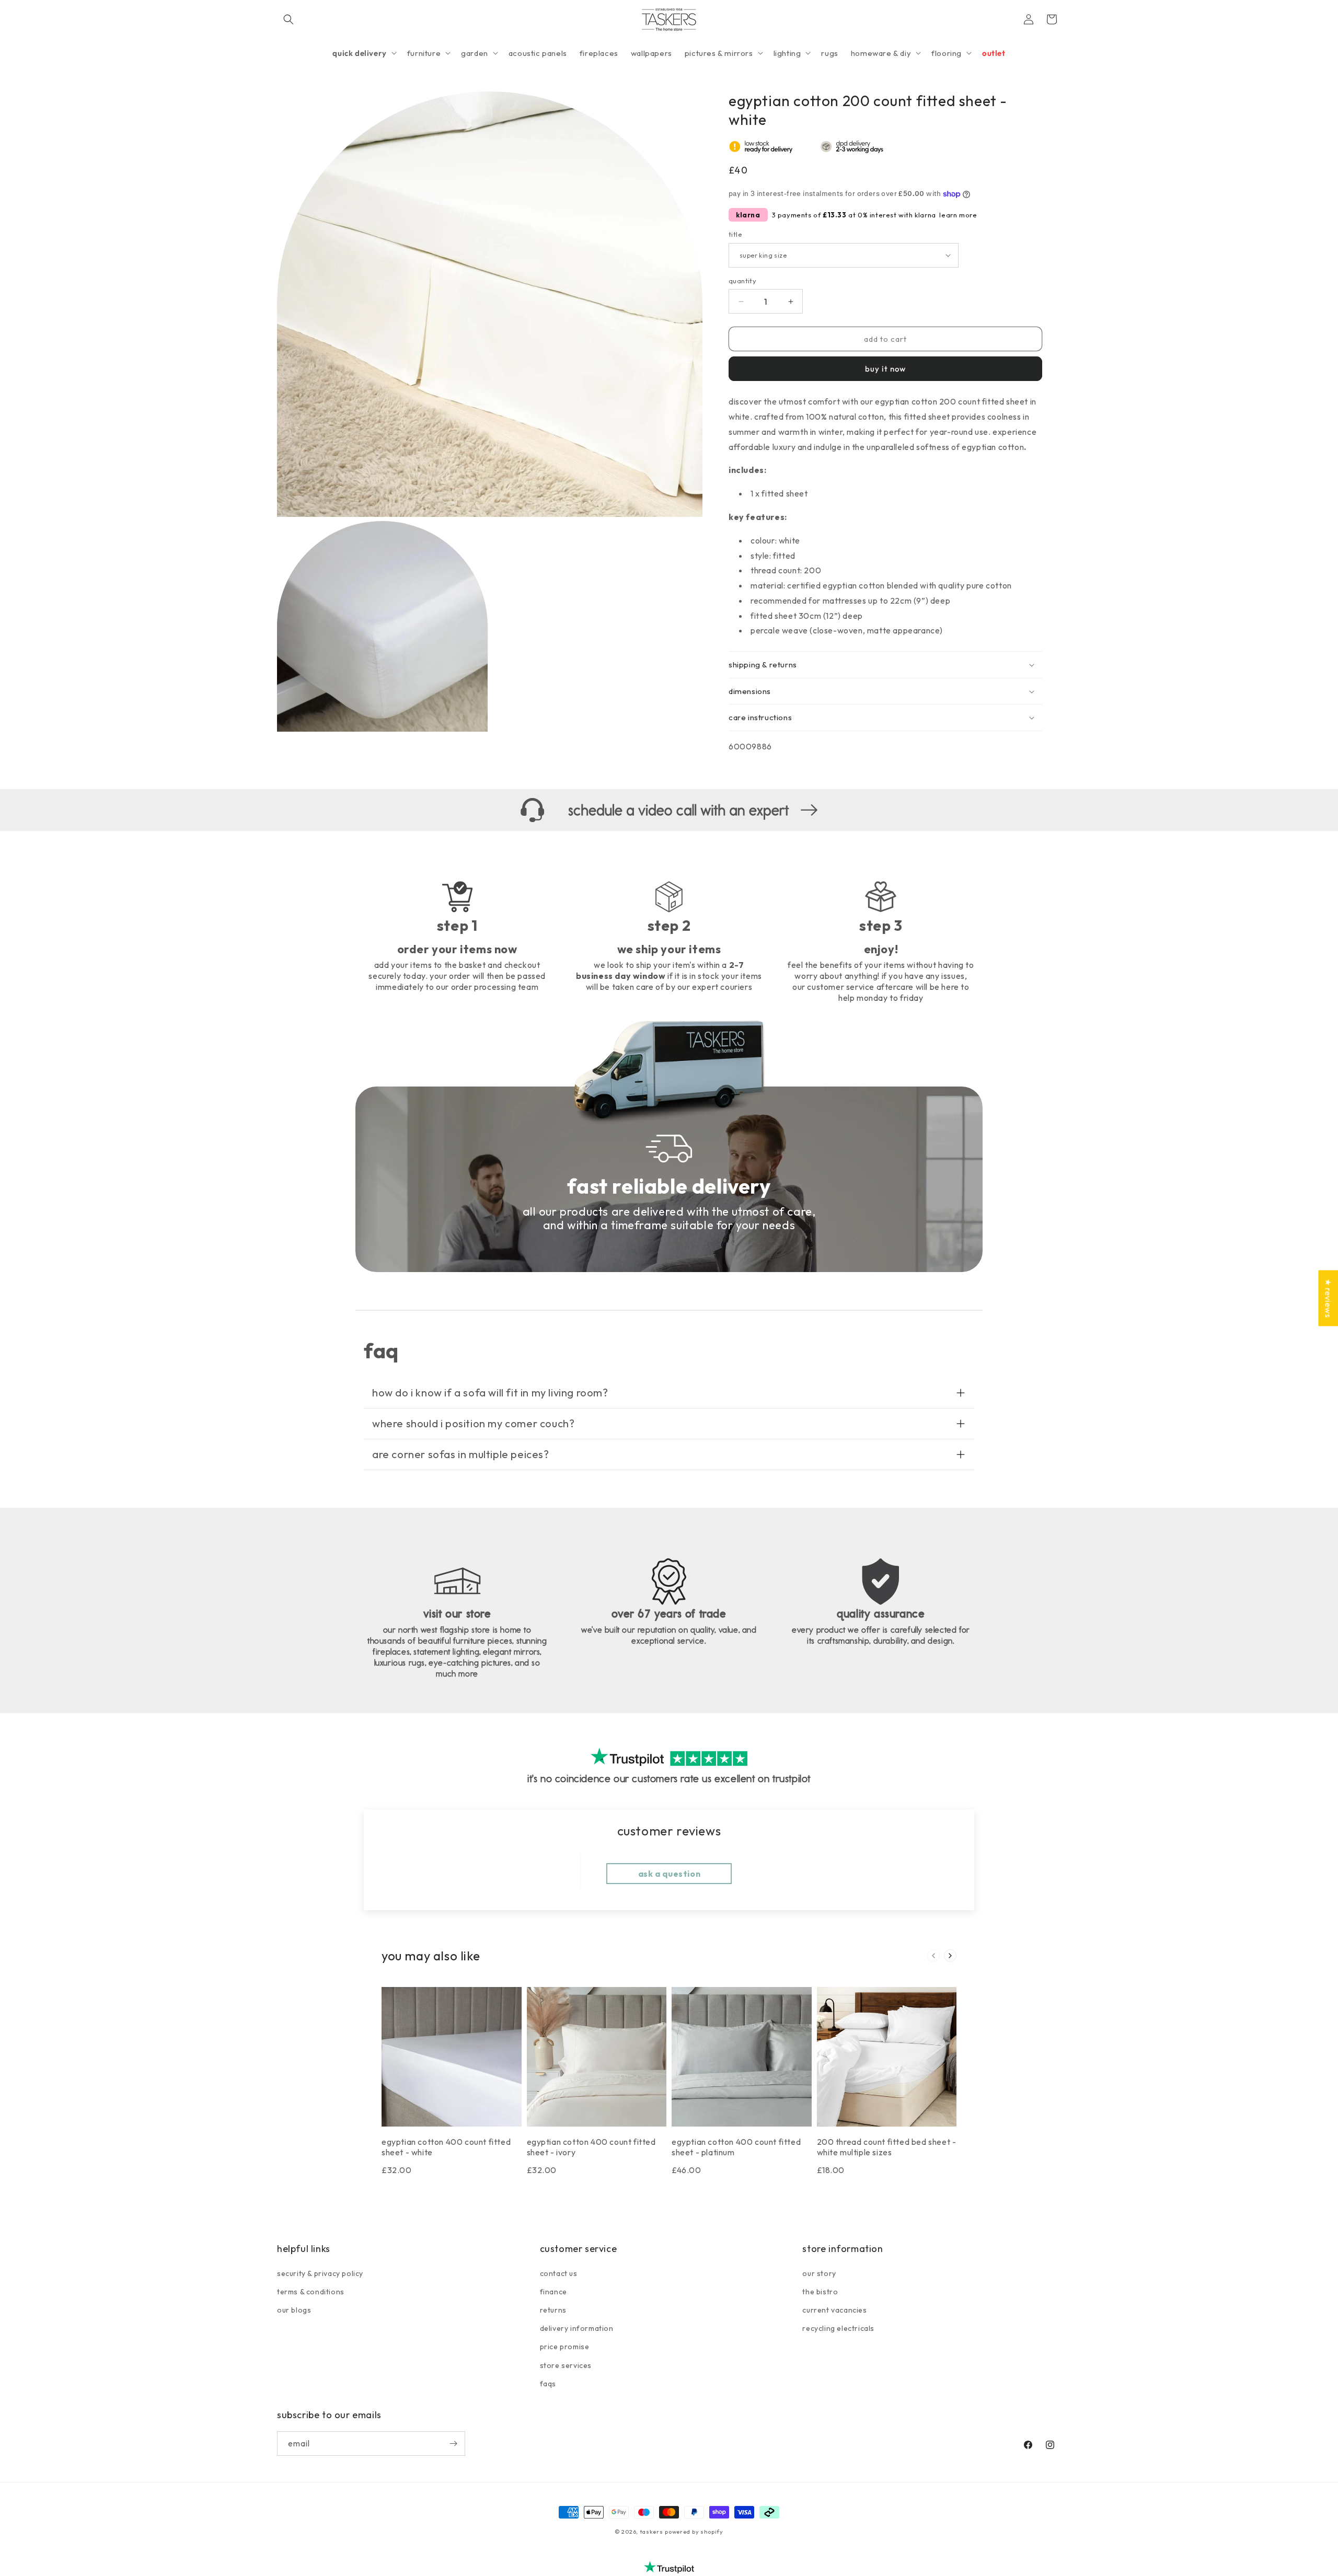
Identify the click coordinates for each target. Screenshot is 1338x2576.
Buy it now (885, 369)
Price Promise (565, 2347)
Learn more (958, 215)
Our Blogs (294, 2310)
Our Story (819, 2273)
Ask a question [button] (669, 1874)
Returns (553, 2310)
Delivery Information (577, 2328)
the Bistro (820, 2292)
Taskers (651, 2532)
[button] (289, 19)
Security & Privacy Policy (320, 2273)
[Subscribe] (453, 2444)
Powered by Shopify (694, 2532)
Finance (553, 2292)
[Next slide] (950, 1956)
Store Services (566, 2365)
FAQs (548, 2384)
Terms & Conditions (311, 2292)
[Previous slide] (933, 1956)
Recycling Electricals (838, 2328)
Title (735, 234)
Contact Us (559, 2273)
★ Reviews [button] (1328, 1298)
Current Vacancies (834, 2310)
